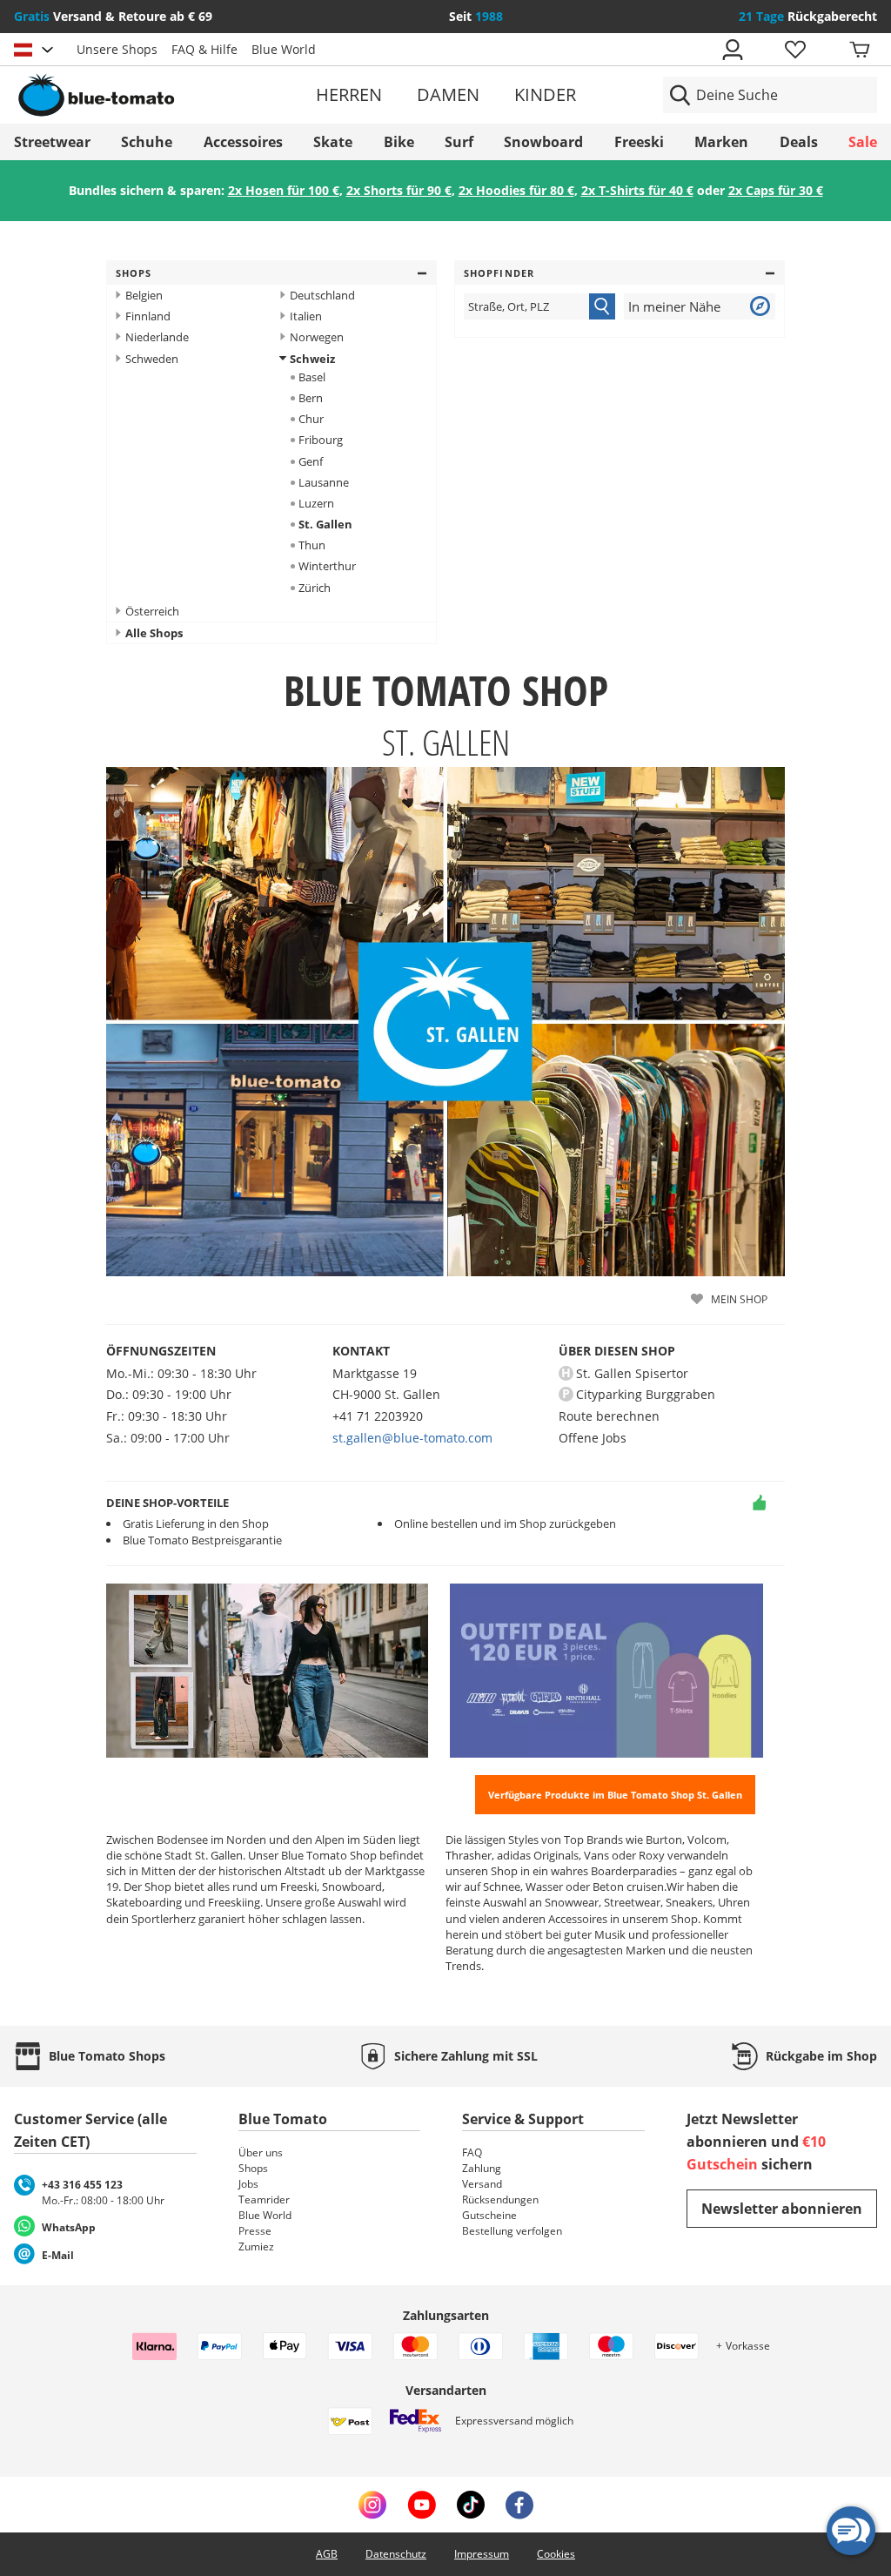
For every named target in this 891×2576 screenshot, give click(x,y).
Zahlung (482, 2168)
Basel (312, 377)
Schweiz (312, 359)
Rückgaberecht (808, 16)
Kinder (545, 94)
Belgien (144, 295)
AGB (327, 2554)
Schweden (152, 359)
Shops (134, 273)
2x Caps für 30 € (776, 190)
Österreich (152, 611)
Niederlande (157, 337)
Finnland (148, 316)
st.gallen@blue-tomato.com (412, 1438)
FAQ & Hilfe (204, 49)
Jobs (248, 2184)
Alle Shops (154, 633)
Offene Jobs (593, 1438)
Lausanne (324, 482)
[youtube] (422, 2505)
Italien (306, 316)
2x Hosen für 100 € (284, 190)
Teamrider (264, 2199)
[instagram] (372, 2505)
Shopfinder (499, 273)
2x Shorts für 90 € (399, 190)
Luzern (316, 503)
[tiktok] (471, 2505)
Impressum (482, 2554)
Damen (448, 94)
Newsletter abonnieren (782, 2209)
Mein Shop (739, 1299)
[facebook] (519, 2505)
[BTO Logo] (153, 95)
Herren (349, 94)
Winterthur (327, 566)
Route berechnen (609, 1416)
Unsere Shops (117, 49)
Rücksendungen (500, 2199)
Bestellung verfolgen (512, 2231)
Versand (482, 2184)
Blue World (284, 49)
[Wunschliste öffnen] (794, 50)
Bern (311, 398)
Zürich (315, 588)
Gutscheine (489, 2215)
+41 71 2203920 (378, 1416)
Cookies (556, 2554)
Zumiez (256, 2246)
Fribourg (321, 440)
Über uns (261, 2152)
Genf (311, 461)
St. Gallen (325, 524)
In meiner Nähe (674, 306)
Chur (311, 419)
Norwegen (317, 337)
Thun (312, 545)
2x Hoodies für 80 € (516, 190)
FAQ (472, 2152)
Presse (255, 2231)
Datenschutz (396, 2554)
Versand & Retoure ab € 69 (113, 16)
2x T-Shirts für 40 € (637, 190)
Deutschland (322, 295)
